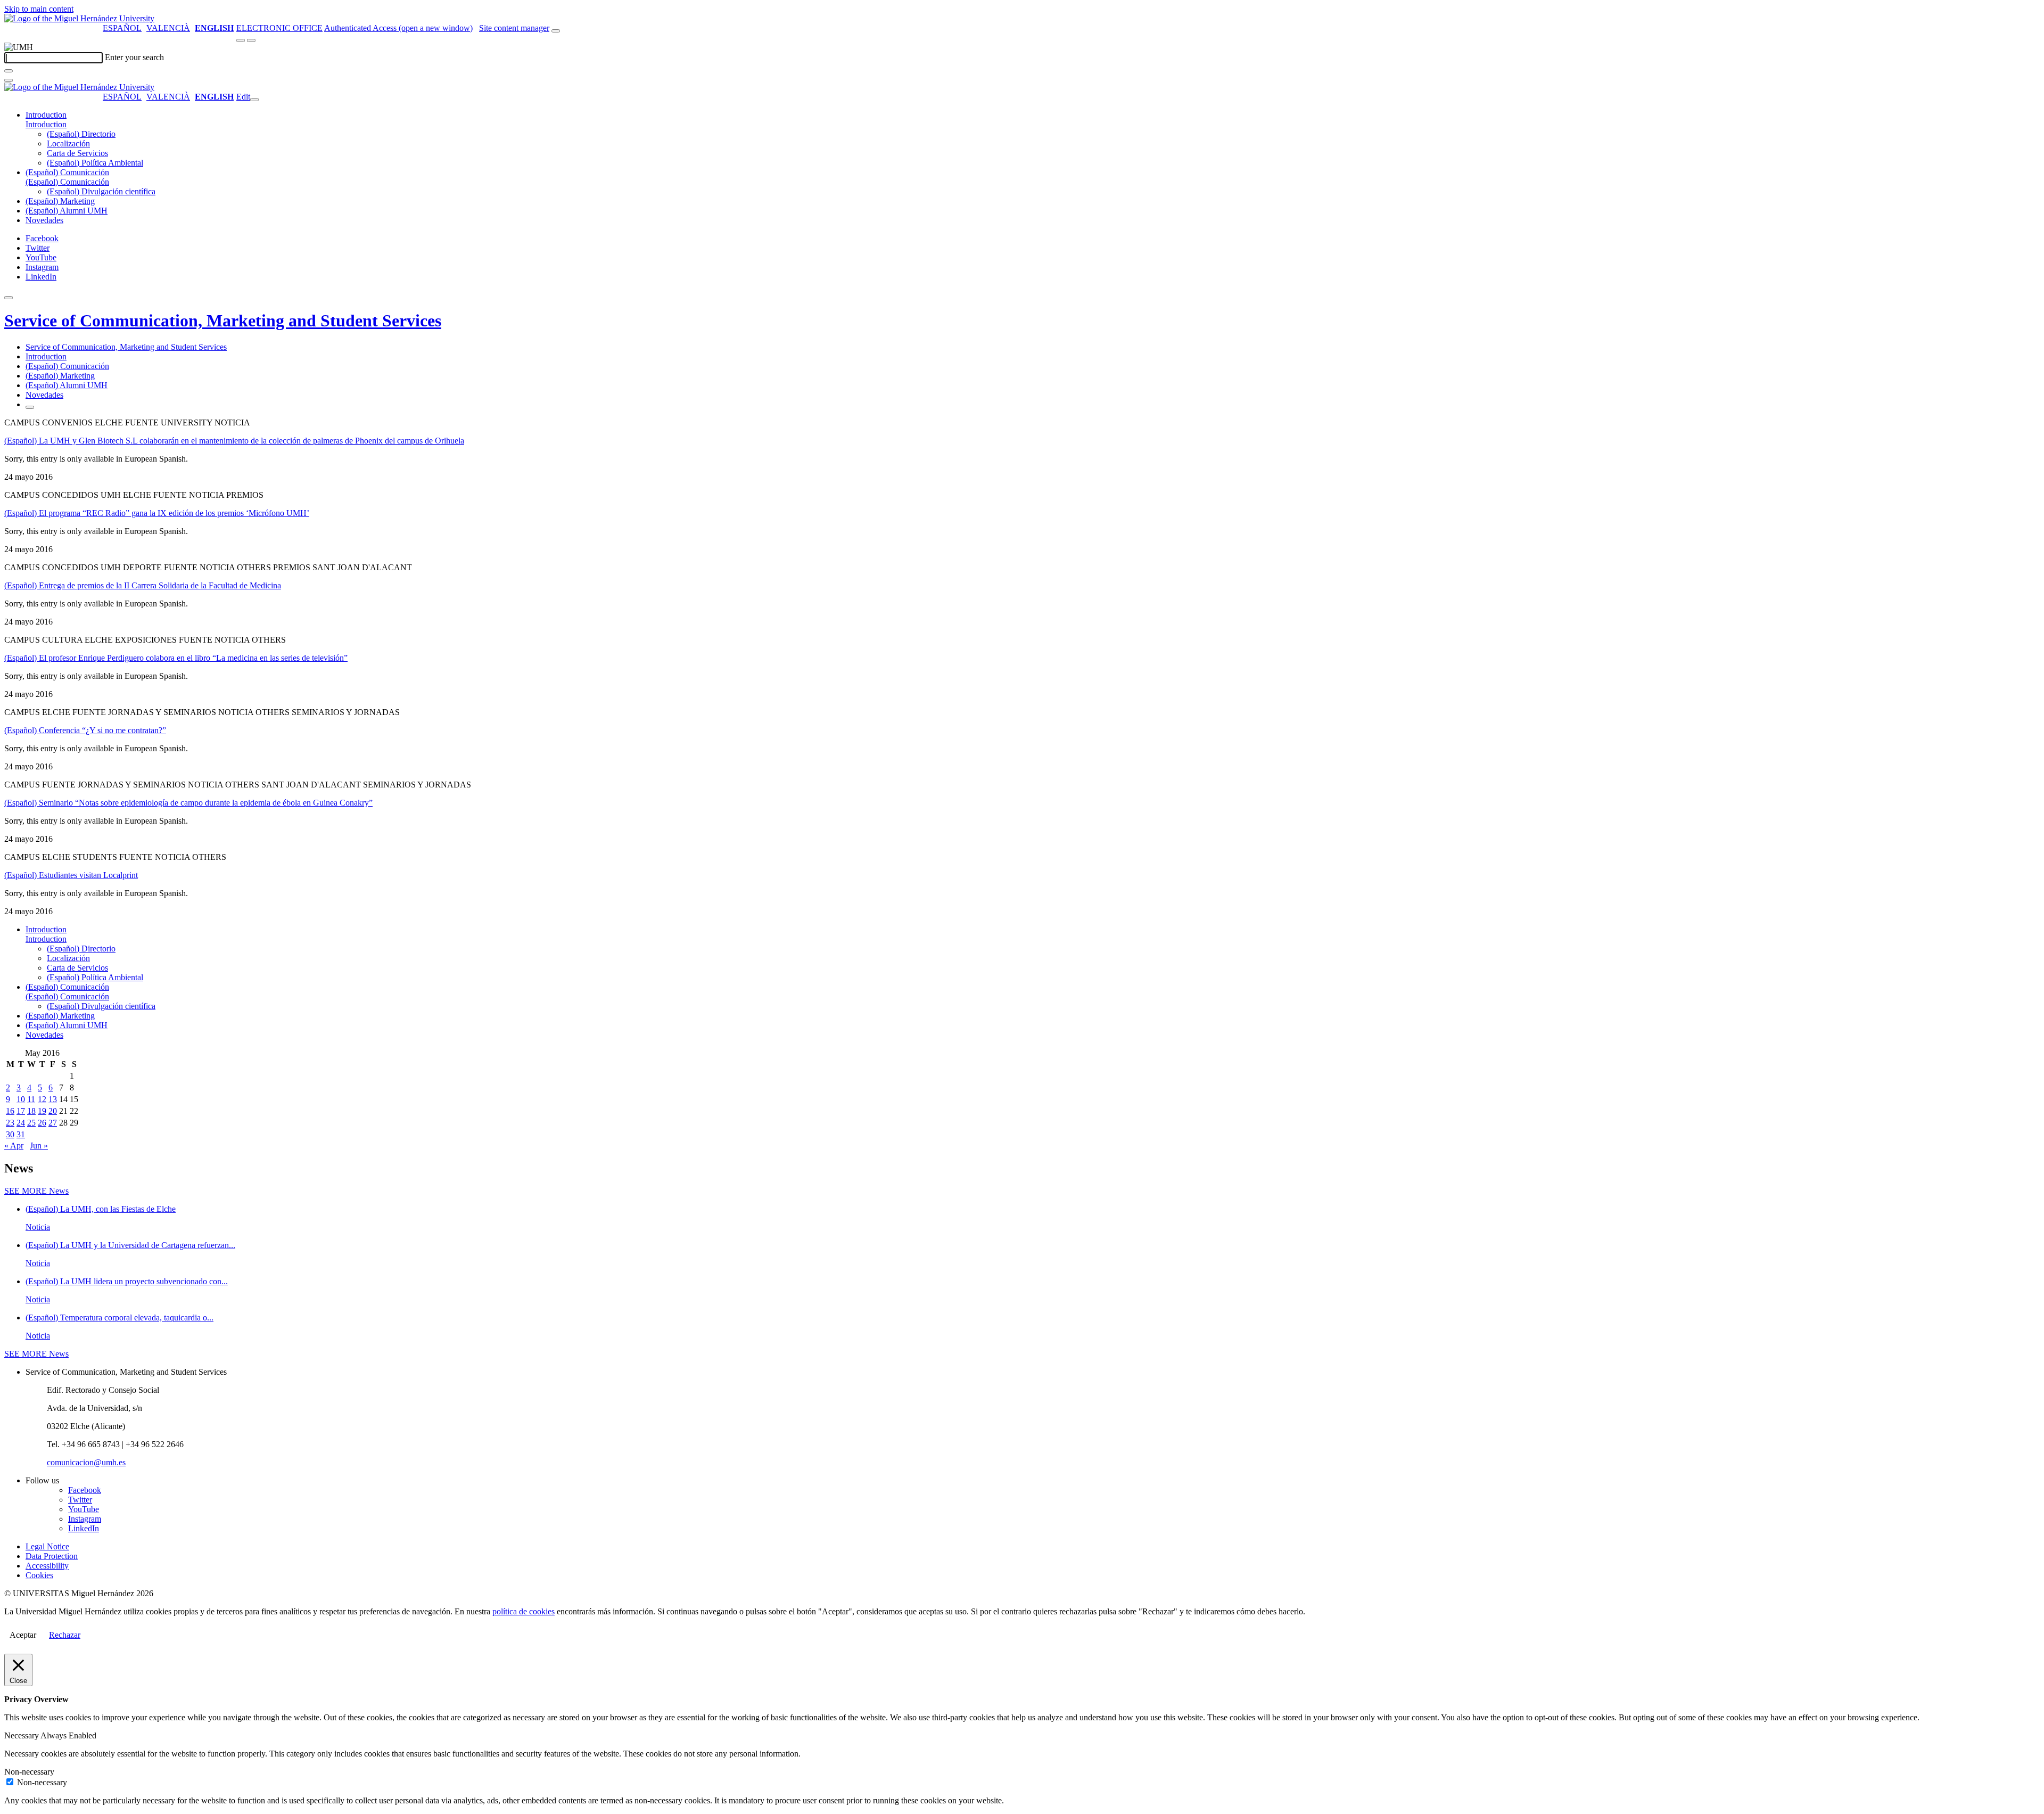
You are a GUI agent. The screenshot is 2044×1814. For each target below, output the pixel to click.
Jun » (39, 1146)
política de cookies (524, 1611)
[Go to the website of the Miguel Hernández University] (79, 18)
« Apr (14, 1146)
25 (31, 1123)
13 (53, 1099)
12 (42, 1099)
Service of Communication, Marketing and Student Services (223, 321)
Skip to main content (39, 9)
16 (10, 1111)
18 (31, 1111)
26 (42, 1123)
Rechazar (65, 1635)
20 (53, 1111)
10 (21, 1099)
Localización (68, 143)
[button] (46, 124)
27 (53, 1123)
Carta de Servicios (77, 153)
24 (21, 1123)
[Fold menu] (254, 100)
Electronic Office (279, 28)
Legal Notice (47, 1546)
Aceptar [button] (23, 1635)
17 (21, 1111)
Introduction (46, 115)
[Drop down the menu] (251, 40)
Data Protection (52, 1556)
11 (31, 1099)
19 (42, 1111)
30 (10, 1134)
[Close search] (9, 80)
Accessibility (47, 1566)
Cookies (39, 1575)
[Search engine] (556, 31)
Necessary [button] (22, 1735)
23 (10, 1123)
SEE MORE (36, 1191)
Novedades (44, 220)
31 (21, 1134)
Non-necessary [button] (29, 1772)
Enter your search (134, 57)
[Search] (9, 71)
